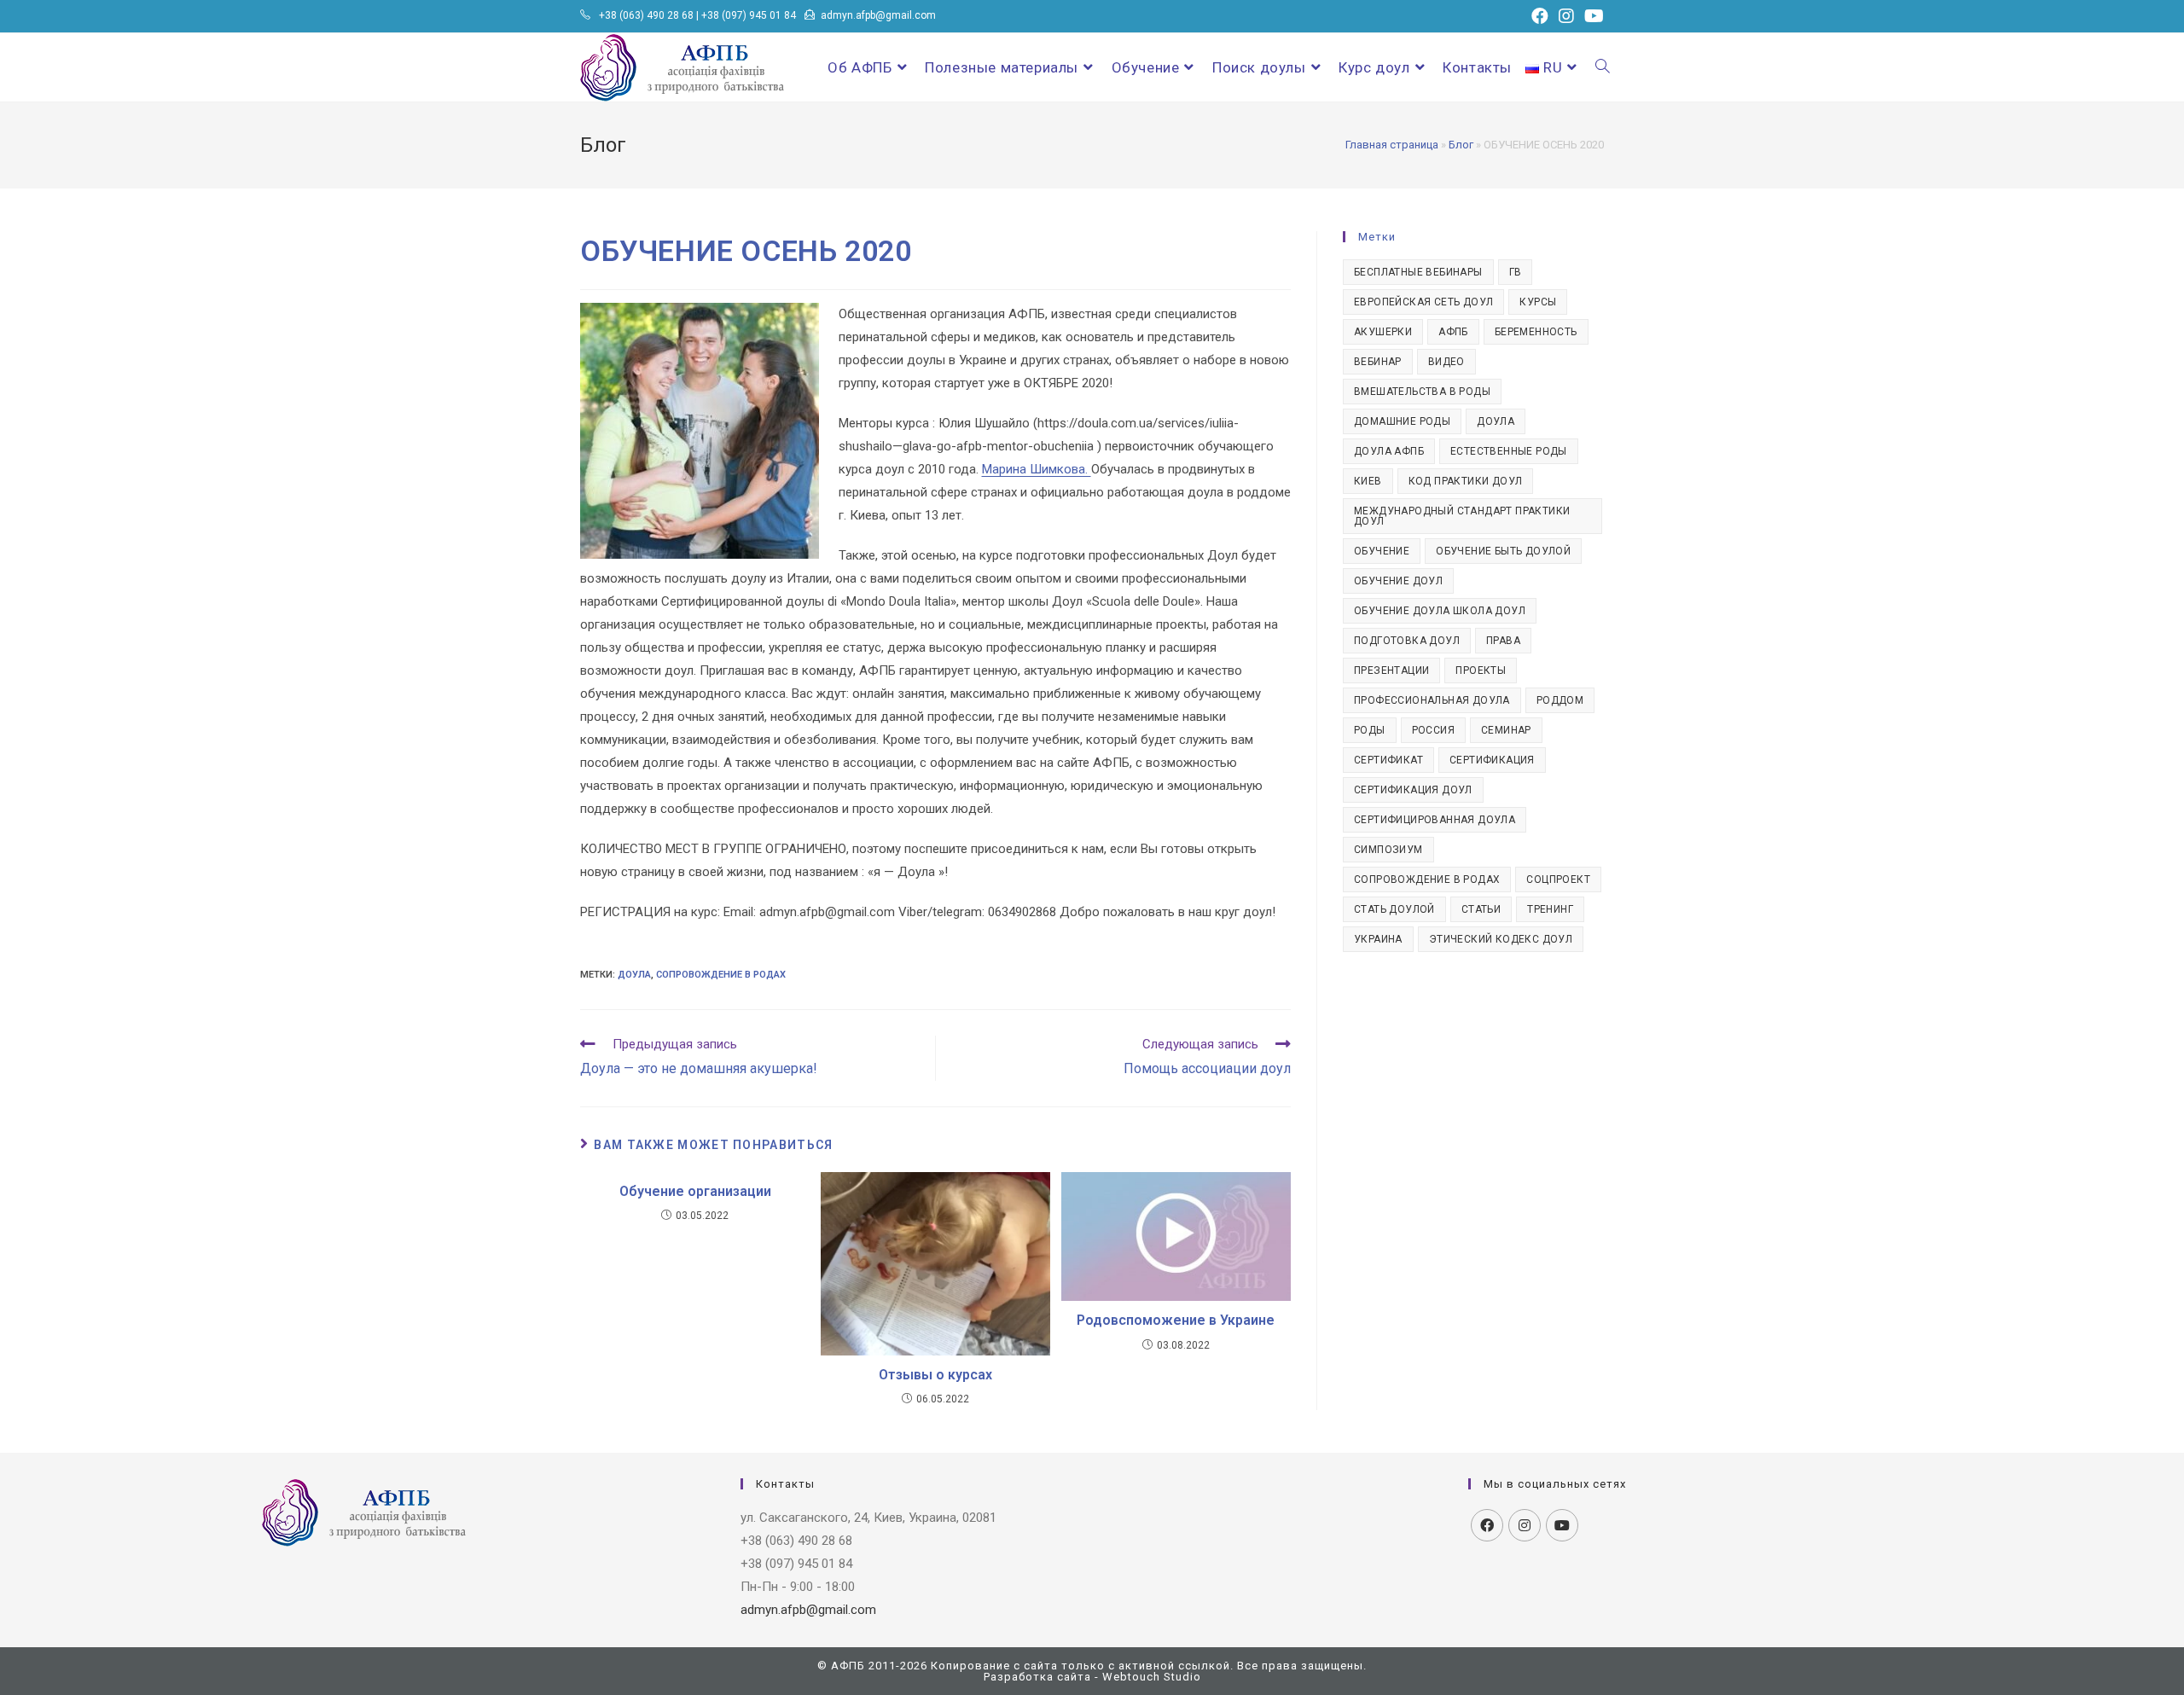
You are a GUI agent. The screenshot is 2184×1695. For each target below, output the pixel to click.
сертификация (1492, 760)
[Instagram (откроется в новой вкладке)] (1566, 16)
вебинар (1378, 362)
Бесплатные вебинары (1418, 272)
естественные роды (1509, 451)
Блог (1461, 145)
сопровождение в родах (721, 975)
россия (1433, 730)
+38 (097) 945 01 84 (749, 15)
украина (1378, 939)
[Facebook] (1487, 1525)
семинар (1506, 730)
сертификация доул (1413, 790)
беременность (1536, 332)
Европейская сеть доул (1423, 302)
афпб (1453, 332)
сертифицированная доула (1435, 820)
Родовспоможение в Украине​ (1176, 1320)
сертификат (1388, 760)
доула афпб (1389, 451)
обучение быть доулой (1503, 551)
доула (634, 975)
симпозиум (1388, 850)
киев (1368, 481)
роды (1370, 730)
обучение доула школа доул (1440, 611)
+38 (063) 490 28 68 (646, 15)
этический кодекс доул (1501, 939)
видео (1446, 362)
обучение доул (1398, 581)
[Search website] (1603, 67)
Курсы (1538, 302)
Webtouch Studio (1152, 1677)
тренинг (1550, 909)
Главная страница (1392, 145)
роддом (1560, 700)
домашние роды (1402, 421)
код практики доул (1466, 481)
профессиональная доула (1432, 700)
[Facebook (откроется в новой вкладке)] (1540, 16)
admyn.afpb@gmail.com (878, 15)
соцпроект (1558, 879)
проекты (1481, 670)
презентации (1391, 670)
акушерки (1383, 332)
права (1503, 641)
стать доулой (1394, 909)
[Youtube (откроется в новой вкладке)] (1592, 16)
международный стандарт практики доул (1462, 516)
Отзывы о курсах (935, 1375)
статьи (1481, 909)
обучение (1382, 551)
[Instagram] (1525, 1525)
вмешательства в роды (1422, 392)
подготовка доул (1407, 641)
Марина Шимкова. (1037, 469)
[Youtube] (1562, 1525)
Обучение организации (695, 1191)
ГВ (1516, 272)
